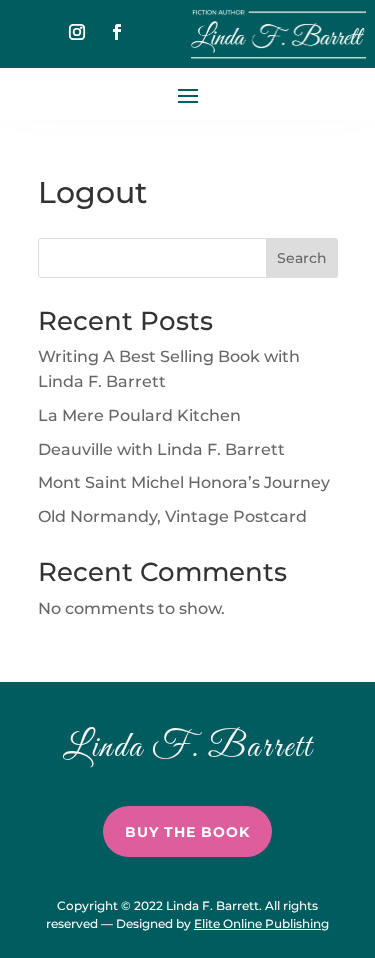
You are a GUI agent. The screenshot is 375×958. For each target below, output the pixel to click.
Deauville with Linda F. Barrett (161, 449)
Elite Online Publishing (261, 923)
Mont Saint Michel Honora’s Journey (184, 482)
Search (302, 258)
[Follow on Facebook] (117, 32)
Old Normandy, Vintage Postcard (172, 516)
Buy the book (187, 832)
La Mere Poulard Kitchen (139, 415)
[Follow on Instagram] (77, 32)
